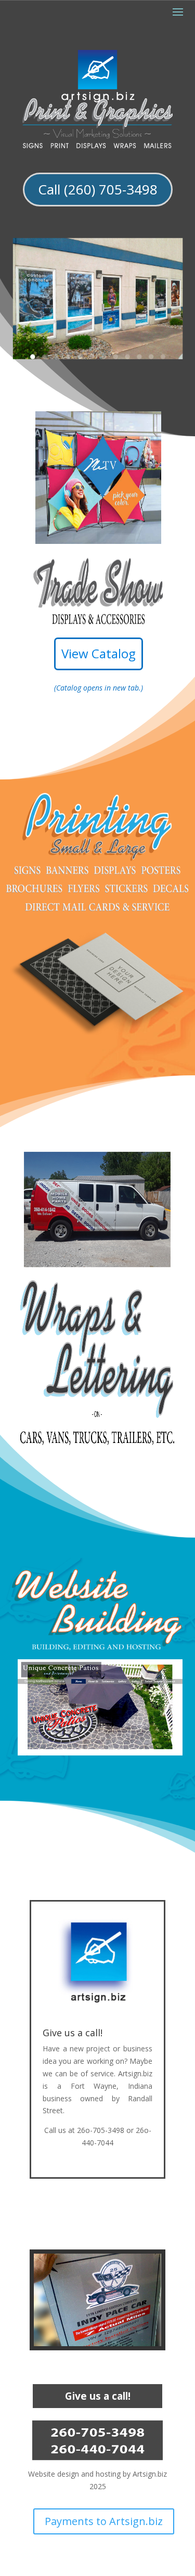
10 (139, 357)
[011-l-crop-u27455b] (97, 2343)
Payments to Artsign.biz (104, 2521)
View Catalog (99, 653)
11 (151, 357)
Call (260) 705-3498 (98, 189)
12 (162, 357)
